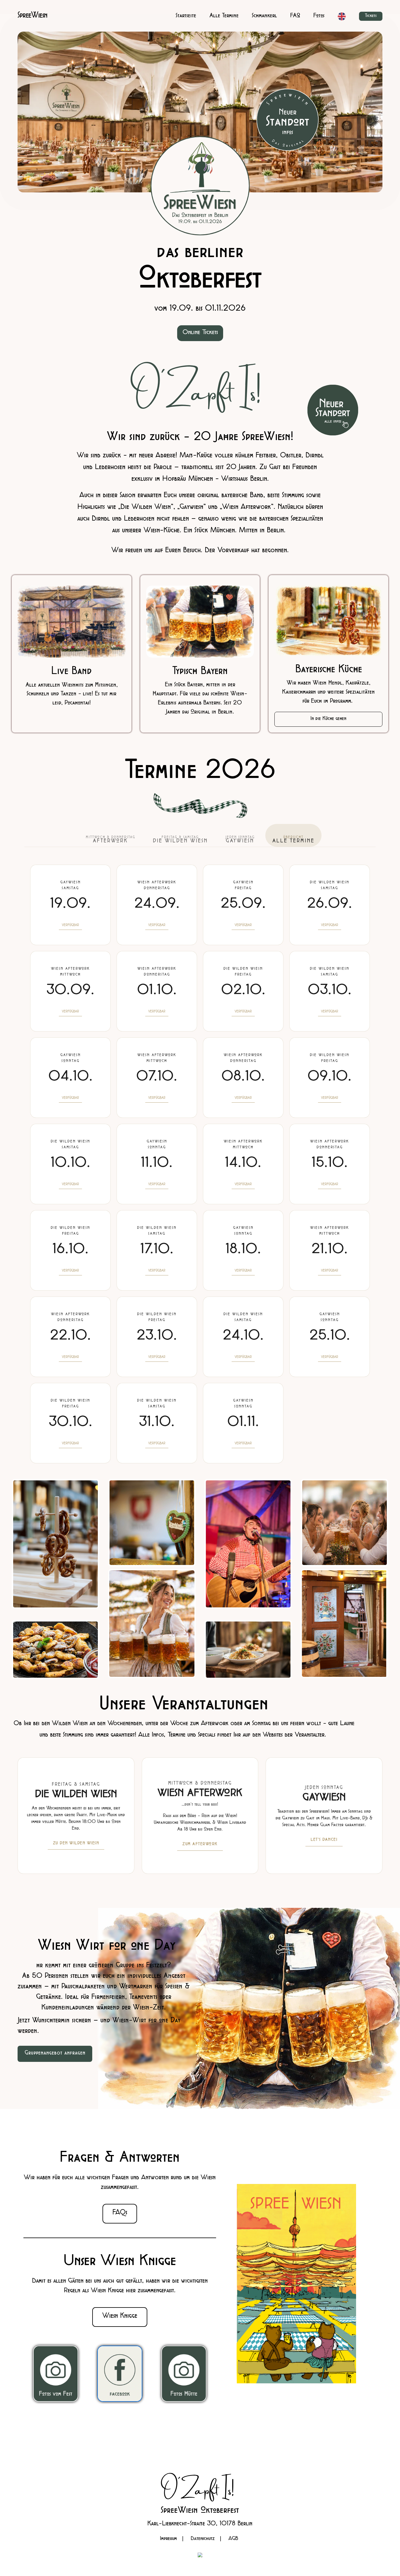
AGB (233, 2539)
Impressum (168, 2539)
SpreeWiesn (33, 16)
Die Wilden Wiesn (180, 840)
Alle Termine (293, 840)
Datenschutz (203, 2539)
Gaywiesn (240, 840)
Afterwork (111, 840)
